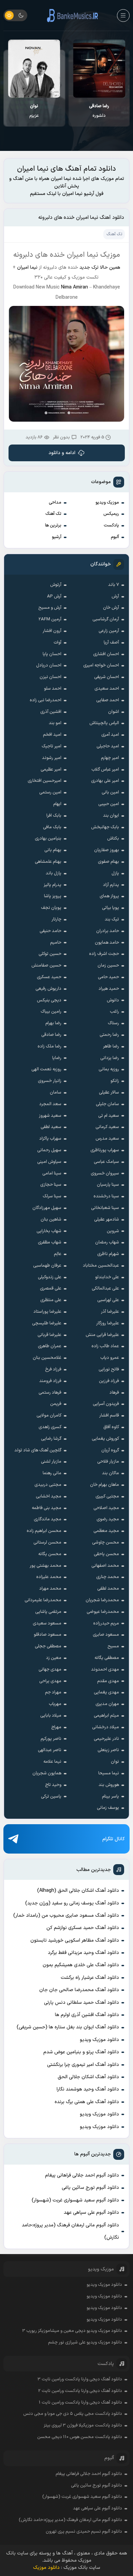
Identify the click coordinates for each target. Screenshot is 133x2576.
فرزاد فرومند (50, 1381)
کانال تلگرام (114, 1839)
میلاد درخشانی (106, 1727)
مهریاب (55, 1704)
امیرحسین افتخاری (45, 781)
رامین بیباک (51, 1012)
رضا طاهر (111, 1046)
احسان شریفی (107, 677)
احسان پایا (52, 654)
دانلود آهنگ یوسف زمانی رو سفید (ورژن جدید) (72, 1903)
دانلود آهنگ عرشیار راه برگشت (90, 1978)
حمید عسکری (49, 977)
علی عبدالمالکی (105, 1289)
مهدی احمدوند (105, 1670)
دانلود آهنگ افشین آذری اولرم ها (87, 2015)
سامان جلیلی (107, 1104)
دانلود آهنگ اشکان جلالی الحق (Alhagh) (78, 1891)
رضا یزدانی (110, 1058)
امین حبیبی (109, 804)
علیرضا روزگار (108, 1323)
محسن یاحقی (106, 1554)
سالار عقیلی (109, 1093)
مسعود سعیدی (47, 1623)
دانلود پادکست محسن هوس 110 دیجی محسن (80, 2437)
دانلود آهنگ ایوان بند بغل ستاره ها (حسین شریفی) (68, 2027)
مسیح (113, 1646)
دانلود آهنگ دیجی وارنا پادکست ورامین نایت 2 (80, 2391)
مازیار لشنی (51, 1462)
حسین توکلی (50, 954)
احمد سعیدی (107, 689)
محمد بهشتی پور (46, 1566)
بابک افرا (54, 816)
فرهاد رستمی (50, 1393)
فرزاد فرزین (109, 1381)
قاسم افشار (109, 1416)
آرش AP (54, 596)
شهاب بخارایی (49, 1231)
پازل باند (54, 873)
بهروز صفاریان (107, 850)
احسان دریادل (49, 665)
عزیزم (99, 111)
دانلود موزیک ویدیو (99, 2040)
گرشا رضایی (51, 1439)
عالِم (58, 1254)
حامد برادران (108, 931)
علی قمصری (51, 1289)
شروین (113, 1231)
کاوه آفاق (111, 1427)
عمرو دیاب (110, 1358)
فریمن (56, 1404)
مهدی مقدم (108, 1681)
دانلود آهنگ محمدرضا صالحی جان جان (79, 1990)
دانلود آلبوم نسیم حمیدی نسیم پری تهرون (84, 2532)
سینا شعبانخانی (105, 1208)
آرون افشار (52, 631)
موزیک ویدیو (107, 503)
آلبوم (115, 537)
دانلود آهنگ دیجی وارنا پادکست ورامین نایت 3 (80, 2379)
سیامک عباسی (106, 1162)
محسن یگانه (50, 1554)
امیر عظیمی (51, 770)
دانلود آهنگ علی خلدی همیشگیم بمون (81, 1965)
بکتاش (113, 839)
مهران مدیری (107, 1704)
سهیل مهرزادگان (47, 1208)
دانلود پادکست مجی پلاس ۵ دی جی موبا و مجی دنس (73, 2414)
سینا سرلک (52, 1196)
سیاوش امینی (49, 1162)
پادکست (111, 525)
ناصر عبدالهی (50, 1750)
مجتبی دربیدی (48, 1485)
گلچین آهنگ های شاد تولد (38, 1450)
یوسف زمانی (108, 1808)
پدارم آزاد (111, 885)
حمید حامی (108, 977)
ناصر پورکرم (51, 1739)
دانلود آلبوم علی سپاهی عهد (91, 2213)
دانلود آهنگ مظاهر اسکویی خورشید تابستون (75, 1940)
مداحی (55, 503)
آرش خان (111, 608)
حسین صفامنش (46, 966)
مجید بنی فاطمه (47, 1508)
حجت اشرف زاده (104, 954)
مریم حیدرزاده (106, 1623)
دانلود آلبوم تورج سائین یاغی (90, 2188)
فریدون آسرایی (106, 1404)
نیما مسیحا (109, 1773)
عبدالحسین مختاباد (101, 1266)
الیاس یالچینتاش (104, 723)
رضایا (57, 1058)
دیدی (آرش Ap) (34, 111)
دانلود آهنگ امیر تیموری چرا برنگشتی (83, 2065)
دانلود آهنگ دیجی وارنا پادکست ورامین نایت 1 (80, 2403)
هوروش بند (109, 1785)
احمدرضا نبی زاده (46, 700)
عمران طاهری (50, 1346)
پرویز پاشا (53, 896)
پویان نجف (51, 908)
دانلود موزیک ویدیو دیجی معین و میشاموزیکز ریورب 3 (72, 2331)
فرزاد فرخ (53, 1369)
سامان (56, 1093)
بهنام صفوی (108, 862)
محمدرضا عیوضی (103, 1612)
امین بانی (110, 792)
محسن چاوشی (106, 1543)
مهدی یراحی (50, 1681)
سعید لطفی (51, 1127)
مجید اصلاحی (106, 1508)
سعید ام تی (109, 1116)
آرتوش (56, 585)
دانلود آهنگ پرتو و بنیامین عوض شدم (81, 2052)
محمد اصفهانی (105, 1566)
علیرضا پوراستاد (47, 1312)
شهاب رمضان (107, 1242)
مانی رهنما (52, 1473)
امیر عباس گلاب (105, 770)
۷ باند (114, 585)
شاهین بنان (51, 1220)
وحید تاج (53, 1785)
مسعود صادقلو (48, 1635)
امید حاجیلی (108, 746)
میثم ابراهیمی (106, 1716)
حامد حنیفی (50, 931)
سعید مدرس (107, 1139)
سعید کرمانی (107, 1127)
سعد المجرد (50, 1104)
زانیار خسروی (50, 1081)
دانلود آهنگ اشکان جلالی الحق (88, 2077)
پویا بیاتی (110, 908)
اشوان (114, 712)
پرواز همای (109, 896)
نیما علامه (52, 1762)
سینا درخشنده (106, 1196)
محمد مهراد (50, 1589)
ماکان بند (110, 1473)
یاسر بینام (110, 1797)
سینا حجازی (51, 1185)
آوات (57, 643)
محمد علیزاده (49, 1577)
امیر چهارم (110, 758)
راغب (114, 1012)
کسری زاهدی (50, 1427)
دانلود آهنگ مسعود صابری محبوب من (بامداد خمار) (66, 1916)
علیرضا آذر (110, 1312)
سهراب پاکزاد (50, 1139)
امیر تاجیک (51, 746)
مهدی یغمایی (106, 1692)
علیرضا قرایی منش (102, 1335)
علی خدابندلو (107, 1277)
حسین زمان (108, 966)
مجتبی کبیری (107, 1496)
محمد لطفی (108, 1589)
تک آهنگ (53, 514)
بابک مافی (52, 827)
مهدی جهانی (50, 1670)
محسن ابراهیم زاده (44, 1531)
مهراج (56, 1727)
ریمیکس (111, 514)
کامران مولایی (49, 1416)
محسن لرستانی (47, 1543)
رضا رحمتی (109, 1035)
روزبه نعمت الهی (46, 1069)
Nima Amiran (75, 287)
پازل (115, 873)
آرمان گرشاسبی (106, 619)
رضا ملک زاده (49, 1046)
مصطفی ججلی (48, 1646)
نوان (115, 1762)
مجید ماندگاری (48, 1519)
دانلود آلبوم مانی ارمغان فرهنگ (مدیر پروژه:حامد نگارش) (70, 2231)
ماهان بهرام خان (105, 1485)
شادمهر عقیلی (107, 1220)
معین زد (54, 1658)
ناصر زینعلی (108, 1750)
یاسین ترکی (51, 1797)
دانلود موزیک (46, 2568)
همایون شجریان (47, 1773)
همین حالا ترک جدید (100, 268)
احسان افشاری (106, 654)
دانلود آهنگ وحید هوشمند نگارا (88, 2089)
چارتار (56, 919)
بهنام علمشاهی (48, 862)
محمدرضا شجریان (102, 1600)
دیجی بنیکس (49, 1000)
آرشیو (57, 537)
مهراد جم (53, 1692)
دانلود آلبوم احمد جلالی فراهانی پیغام (82, 2175)
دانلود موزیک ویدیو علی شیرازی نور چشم (85, 2342)
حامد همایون (107, 943)
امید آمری (110, 735)
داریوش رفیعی (48, 989)
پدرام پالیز (53, 885)
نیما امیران (27, 268)
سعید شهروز (50, 1116)
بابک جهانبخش (105, 827)
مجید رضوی (108, 1519)
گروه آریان (110, 1450)
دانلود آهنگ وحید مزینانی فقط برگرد (83, 1953)
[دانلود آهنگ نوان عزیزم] (99, 69)
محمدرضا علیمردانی (43, 1600)
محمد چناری (108, 1577)
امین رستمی (50, 792)
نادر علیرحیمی (106, 1739)
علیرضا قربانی (49, 1335)
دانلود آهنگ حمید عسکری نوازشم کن (83, 1928)
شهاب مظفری (50, 1242)
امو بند (55, 723)
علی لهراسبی (108, 1300)
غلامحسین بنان (47, 1358)
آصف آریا (111, 643)
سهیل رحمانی (49, 1150)
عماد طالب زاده (105, 1346)
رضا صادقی (51, 1035)
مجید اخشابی (49, 1496)
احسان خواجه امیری (101, 665)
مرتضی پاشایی (48, 1612)
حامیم (56, 943)
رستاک (113, 1023)
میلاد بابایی (51, 1716)
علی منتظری (51, 1300)
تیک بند (112, 919)
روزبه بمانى (109, 1069)
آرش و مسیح (50, 608)
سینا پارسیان (108, 1185)
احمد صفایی (108, 700)
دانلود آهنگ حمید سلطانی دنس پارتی (82, 2003)
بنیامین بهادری (48, 839)
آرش (115, 596)
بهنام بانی (53, 850)
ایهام (57, 804)
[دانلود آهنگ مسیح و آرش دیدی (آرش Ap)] (34, 69)
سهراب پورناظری (105, 1150)
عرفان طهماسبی (47, 1266)
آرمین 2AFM (50, 619)
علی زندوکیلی (50, 1277)
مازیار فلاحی (108, 1462)
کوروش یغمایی (105, 1439)
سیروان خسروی (105, 1173)
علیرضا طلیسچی (47, 1323)
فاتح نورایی (109, 1369)
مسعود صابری (106, 1635)
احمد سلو (53, 689)
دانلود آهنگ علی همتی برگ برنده (87, 2102)
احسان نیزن (50, 677)
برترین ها (53, 525)
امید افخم (52, 735)
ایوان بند (111, 816)
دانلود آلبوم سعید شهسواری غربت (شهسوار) (75, 2200)
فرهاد (114, 1393)
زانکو (115, 1081)
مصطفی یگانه (107, 1658)
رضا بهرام (53, 1023)
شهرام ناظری (108, 1254)
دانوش (113, 1000)
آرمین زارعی (109, 631)
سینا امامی (52, 1173)
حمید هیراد (109, 989)
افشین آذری (51, 712)
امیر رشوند (52, 758)
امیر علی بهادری (105, 781)
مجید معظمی (106, 1531)
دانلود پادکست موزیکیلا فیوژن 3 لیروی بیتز (83, 2425)
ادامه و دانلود (62, 453)
